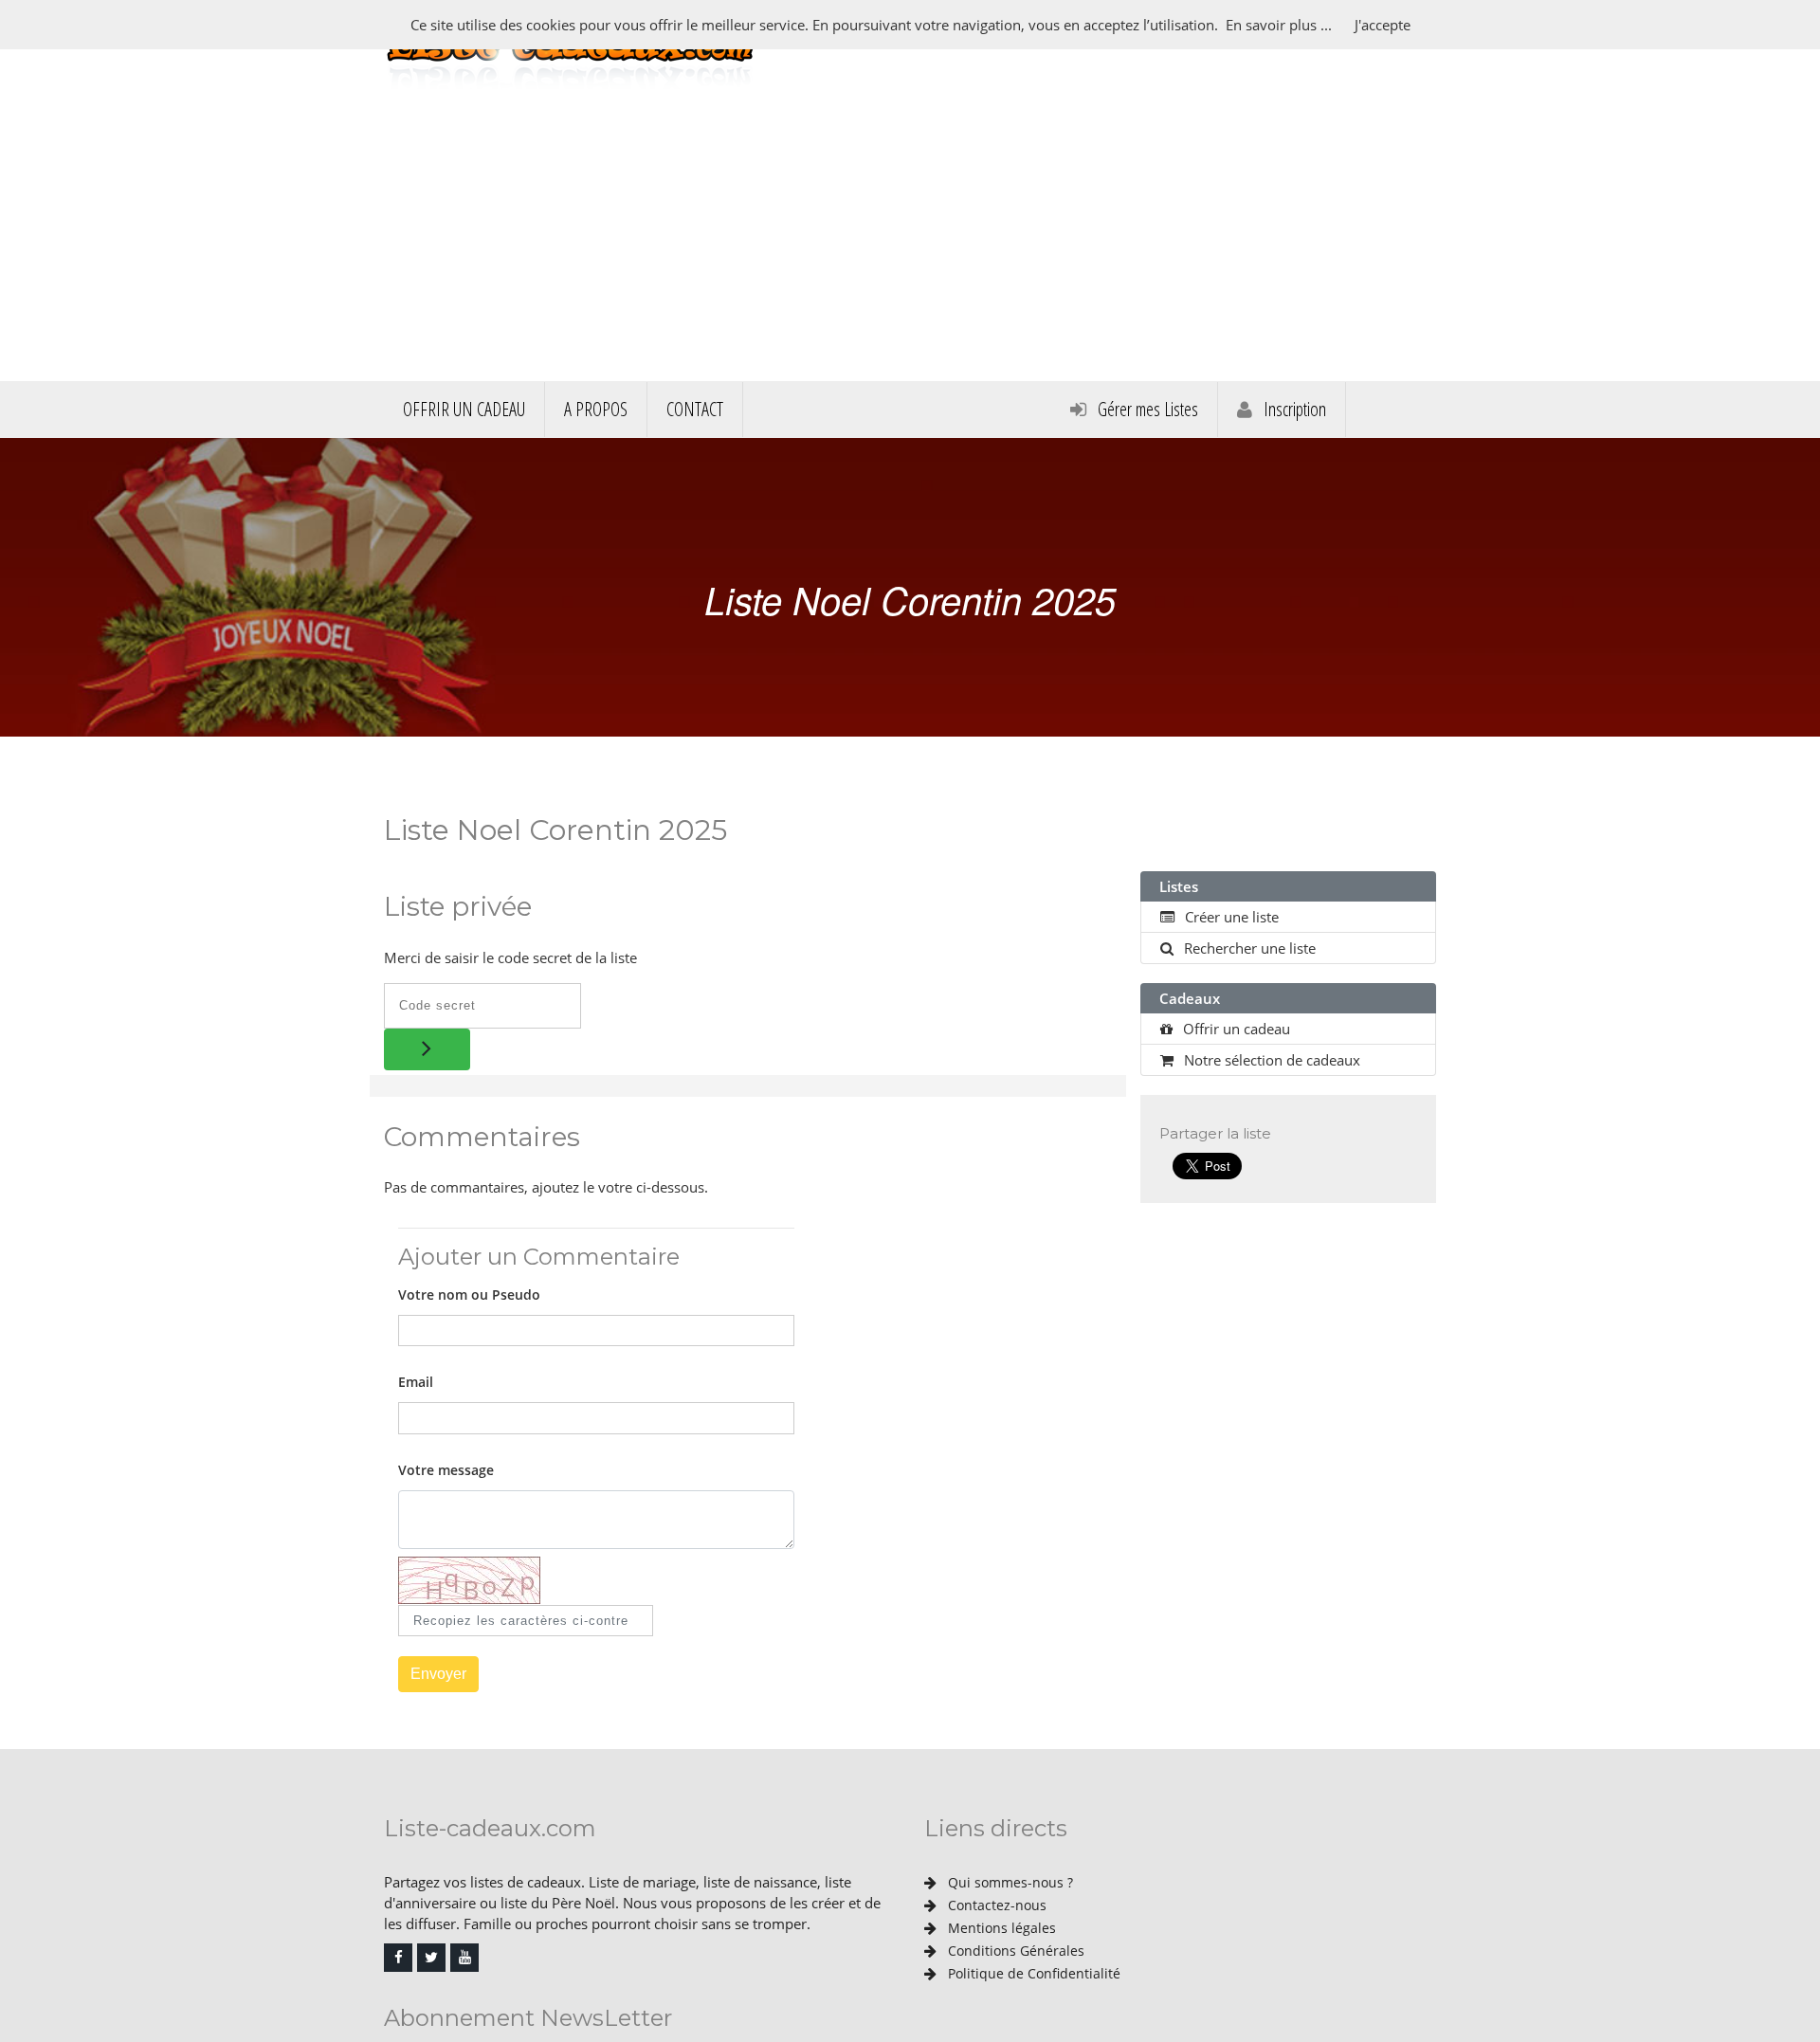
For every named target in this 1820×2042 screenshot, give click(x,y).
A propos (596, 409)
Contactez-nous (995, 1905)
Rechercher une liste (1248, 948)
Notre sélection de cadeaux (1270, 1060)
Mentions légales (1000, 1928)
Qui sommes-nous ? (1009, 1882)
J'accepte (1383, 25)
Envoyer (438, 1674)
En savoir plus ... (1279, 25)
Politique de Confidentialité (1032, 1973)
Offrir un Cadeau (464, 409)
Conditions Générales (1014, 1951)
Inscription (1293, 409)
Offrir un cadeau (1235, 1029)
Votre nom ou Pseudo (469, 1294)
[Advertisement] (910, 239)
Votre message (446, 1470)
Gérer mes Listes (1146, 409)
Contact (695, 409)
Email (416, 1382)
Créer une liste (1230, 917)
